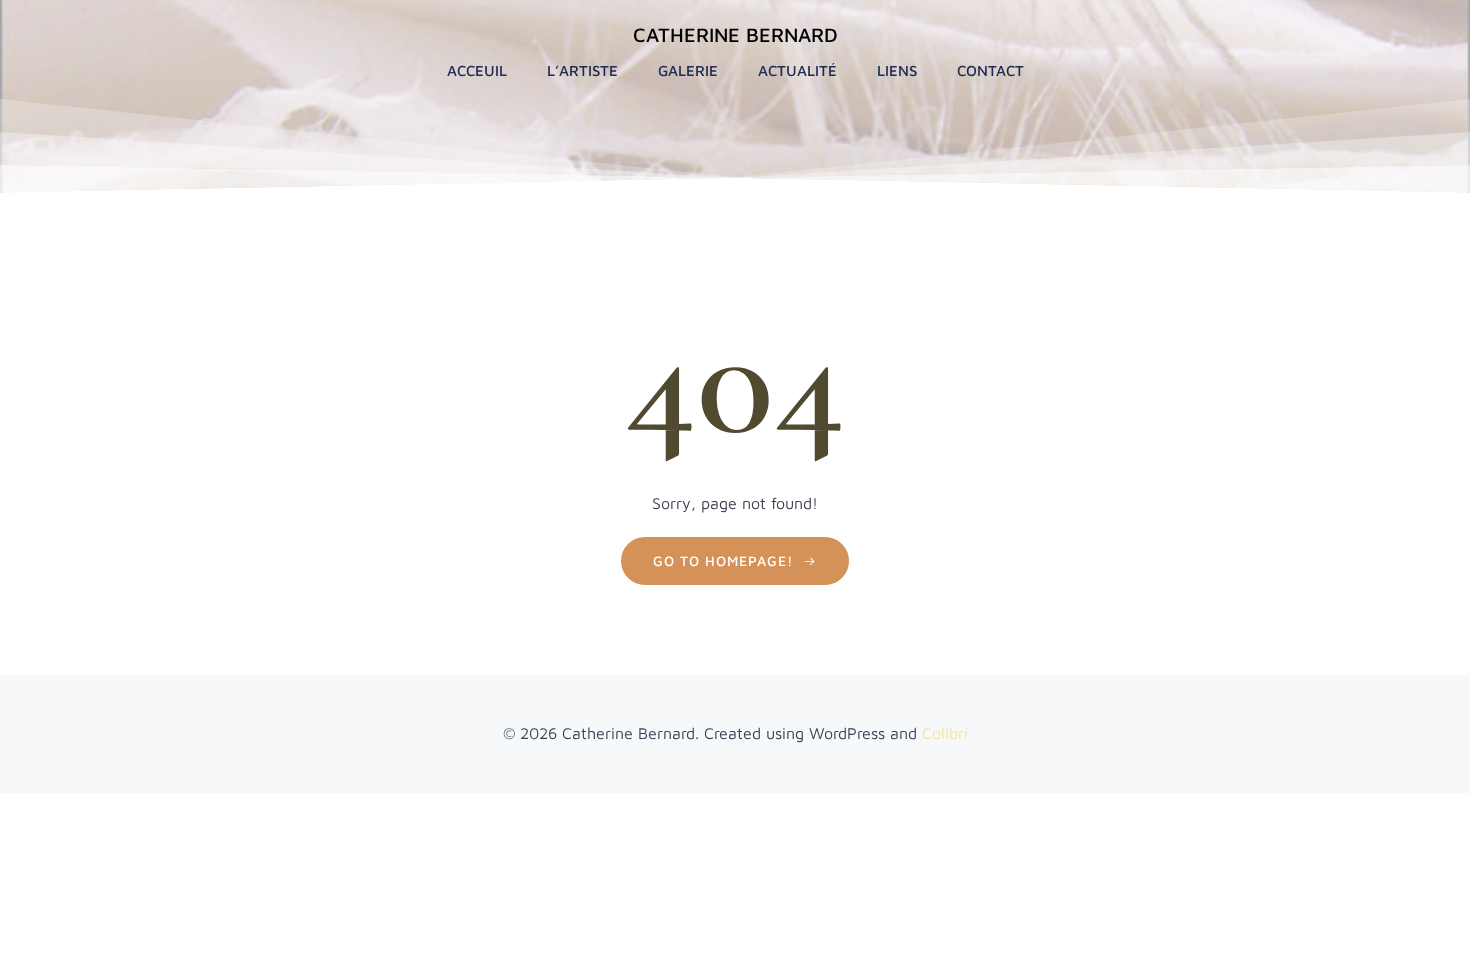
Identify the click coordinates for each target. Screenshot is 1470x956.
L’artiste (582, 70)
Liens (897, 70)
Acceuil (477, 70)
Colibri (945, 733)
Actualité (797, 70)
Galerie (688, 70)
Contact (990, 70)
